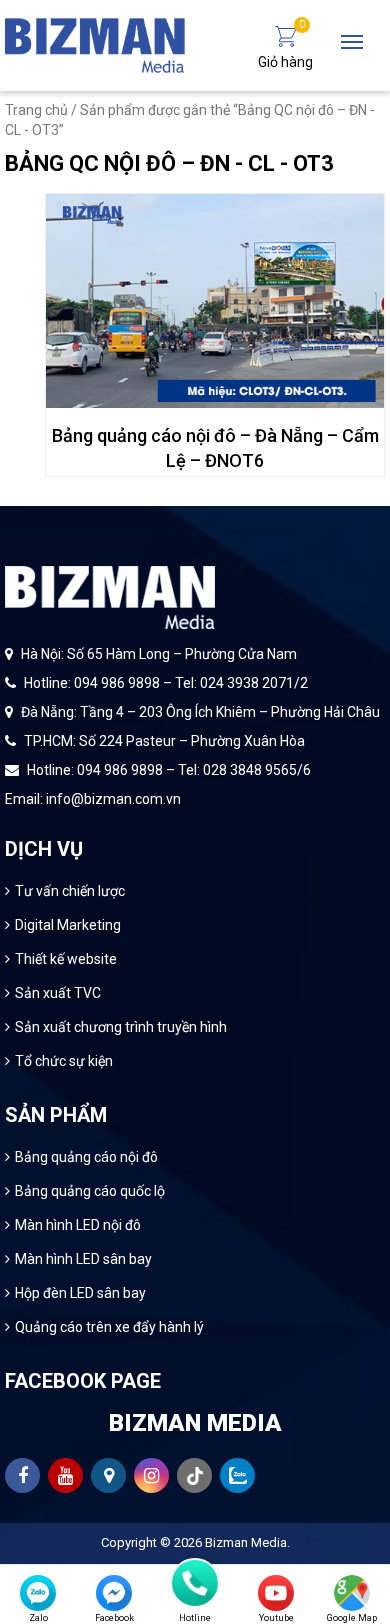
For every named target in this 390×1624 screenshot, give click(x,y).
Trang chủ (36, 110)
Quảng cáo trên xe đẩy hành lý (109, 1327)
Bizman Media (246, 1542)
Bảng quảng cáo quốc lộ (90, 1191)
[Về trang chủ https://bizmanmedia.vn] (95, 44)
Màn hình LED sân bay (83, 1259)
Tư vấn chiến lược (70, 891)
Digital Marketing (68, 925)
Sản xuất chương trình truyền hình (121, 1027)
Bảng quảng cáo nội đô (86, 1157)
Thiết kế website (66, 959)
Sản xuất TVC (58, 993)
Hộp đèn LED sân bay (80, 1293)
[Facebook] (114, 1593)
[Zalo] (38, 1593)
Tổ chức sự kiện (64, 1061)
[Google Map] (352, 1593)
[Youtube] (276, 1593)
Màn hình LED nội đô (78, 1225)
